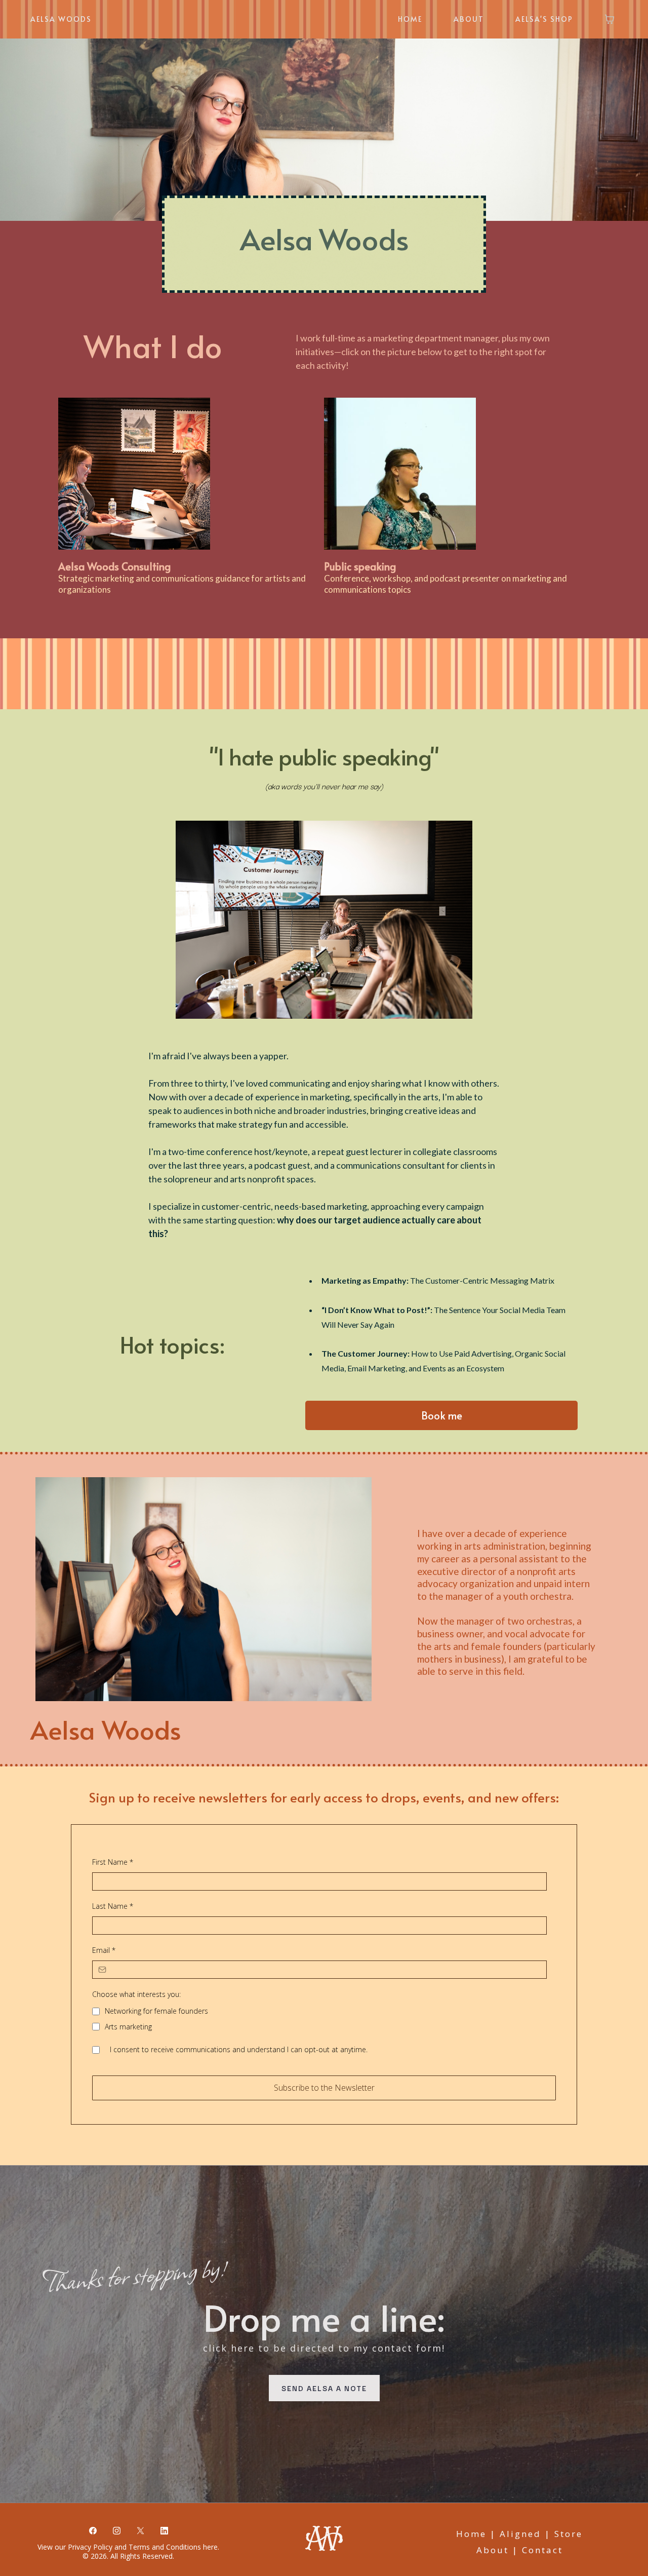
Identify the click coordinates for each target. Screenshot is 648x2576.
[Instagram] (117, 2530)
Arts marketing (128, 2027)
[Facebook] (93, 2530)
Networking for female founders (156, 2011)
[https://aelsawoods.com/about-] (452, 474)
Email (104, 1950)
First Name (113, 1862)
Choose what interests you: (136, 1994)
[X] (140, 2530)
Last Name (113, 1906)
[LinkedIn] (164, 2530)
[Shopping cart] (610, 19)
